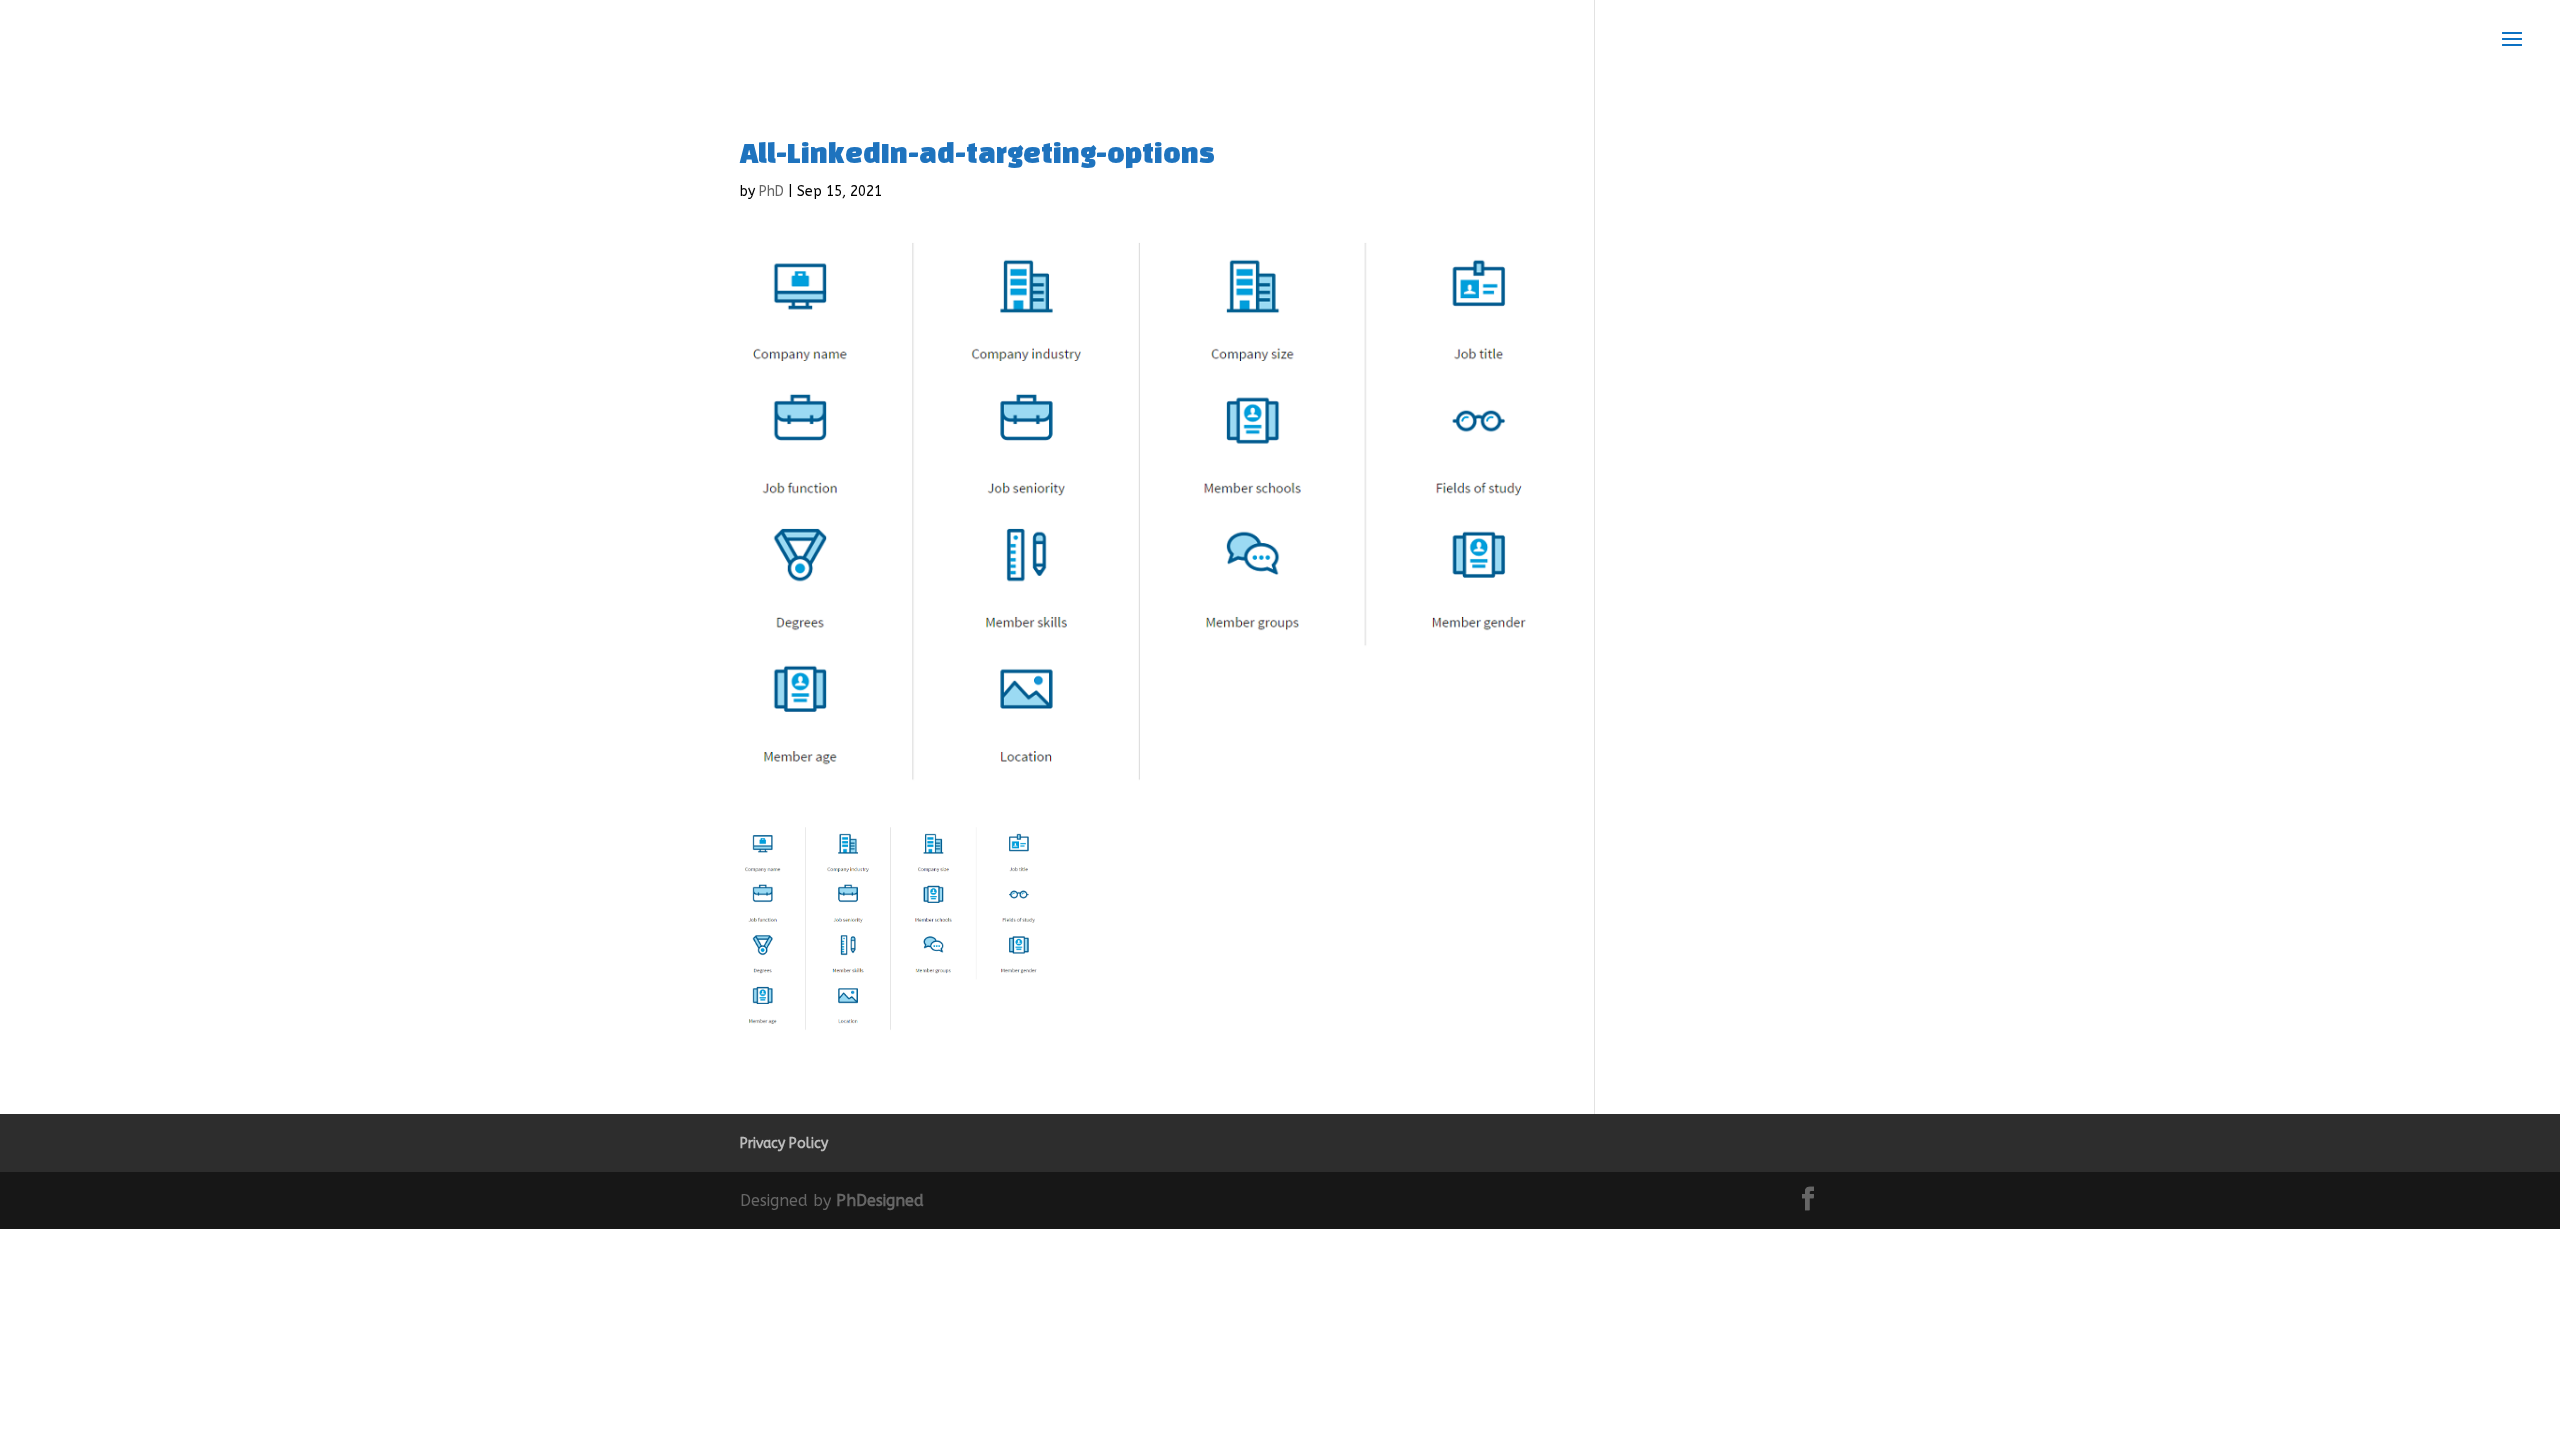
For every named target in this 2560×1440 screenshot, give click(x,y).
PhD (771, 191)
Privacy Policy (784, 1143)
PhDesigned (880, 1200)
